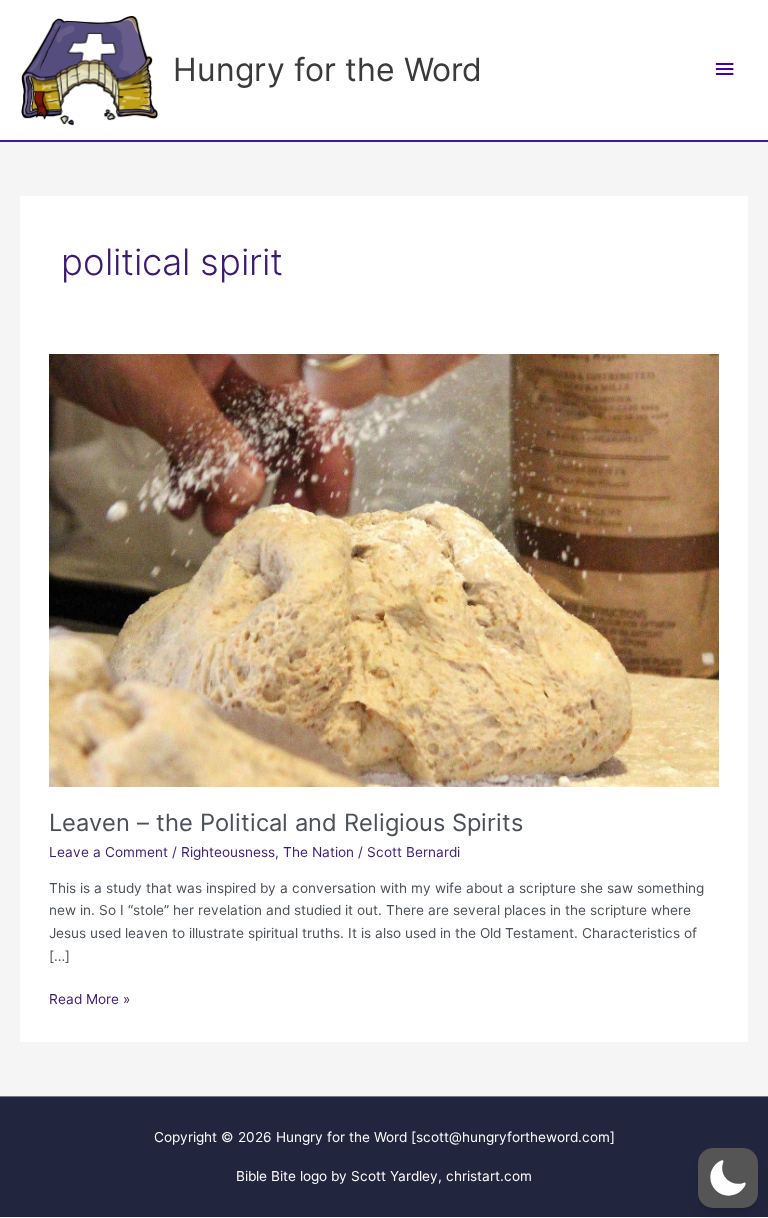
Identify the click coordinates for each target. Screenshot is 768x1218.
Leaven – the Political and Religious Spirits (286, 822)
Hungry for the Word (327, 69)
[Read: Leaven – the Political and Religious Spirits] (383, 569)
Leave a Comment (108, 852)
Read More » (89, 1000)
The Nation (318, 852)
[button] (728, 1178)
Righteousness (228, 852)
